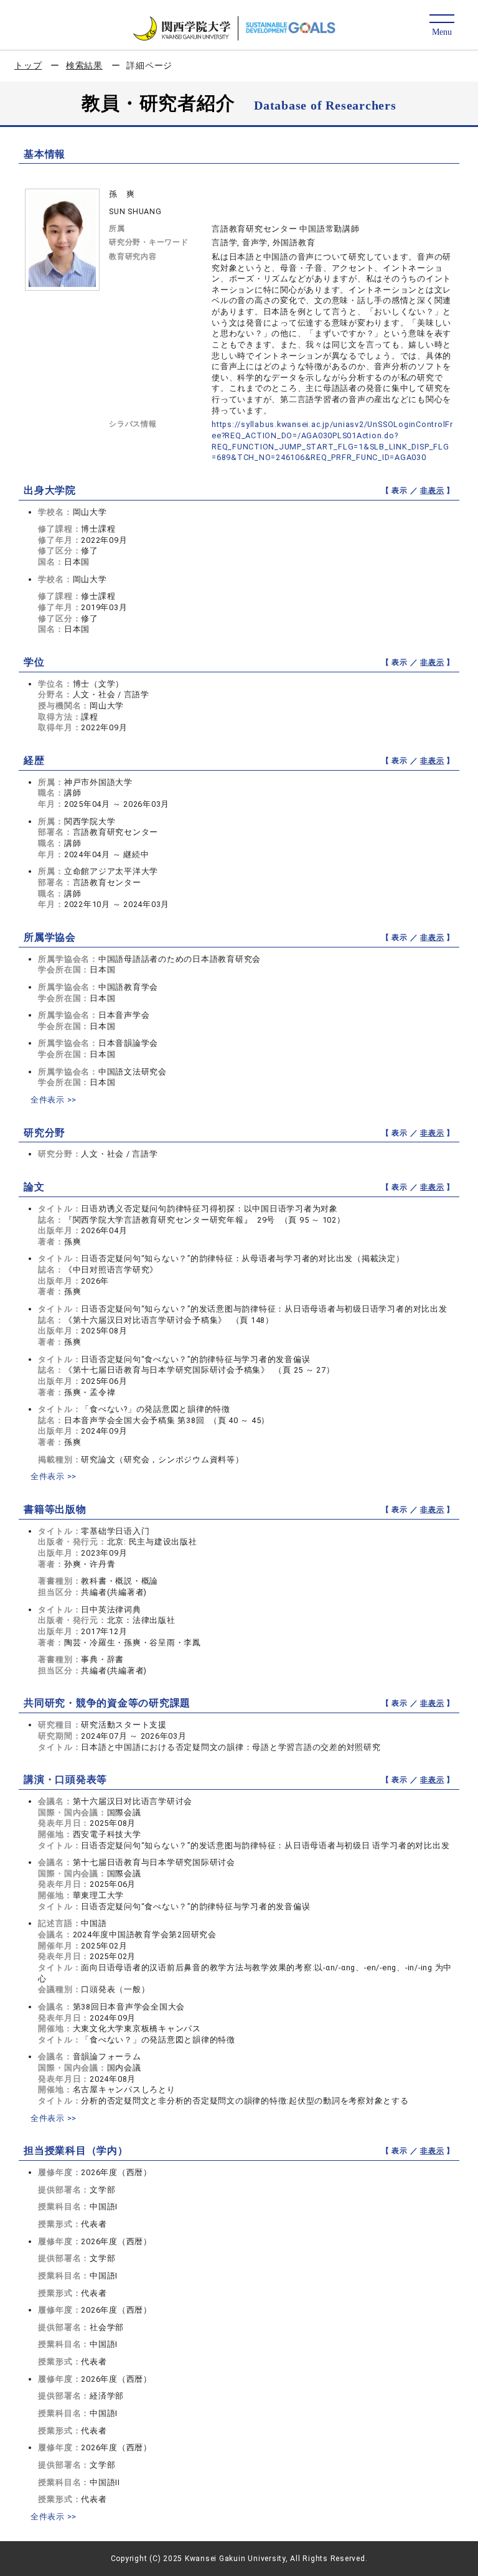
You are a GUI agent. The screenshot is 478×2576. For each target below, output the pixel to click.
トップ (28, 65)
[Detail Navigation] (442, 26)
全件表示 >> (54, 1100)
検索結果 (84, 65)
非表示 (432, 491)
